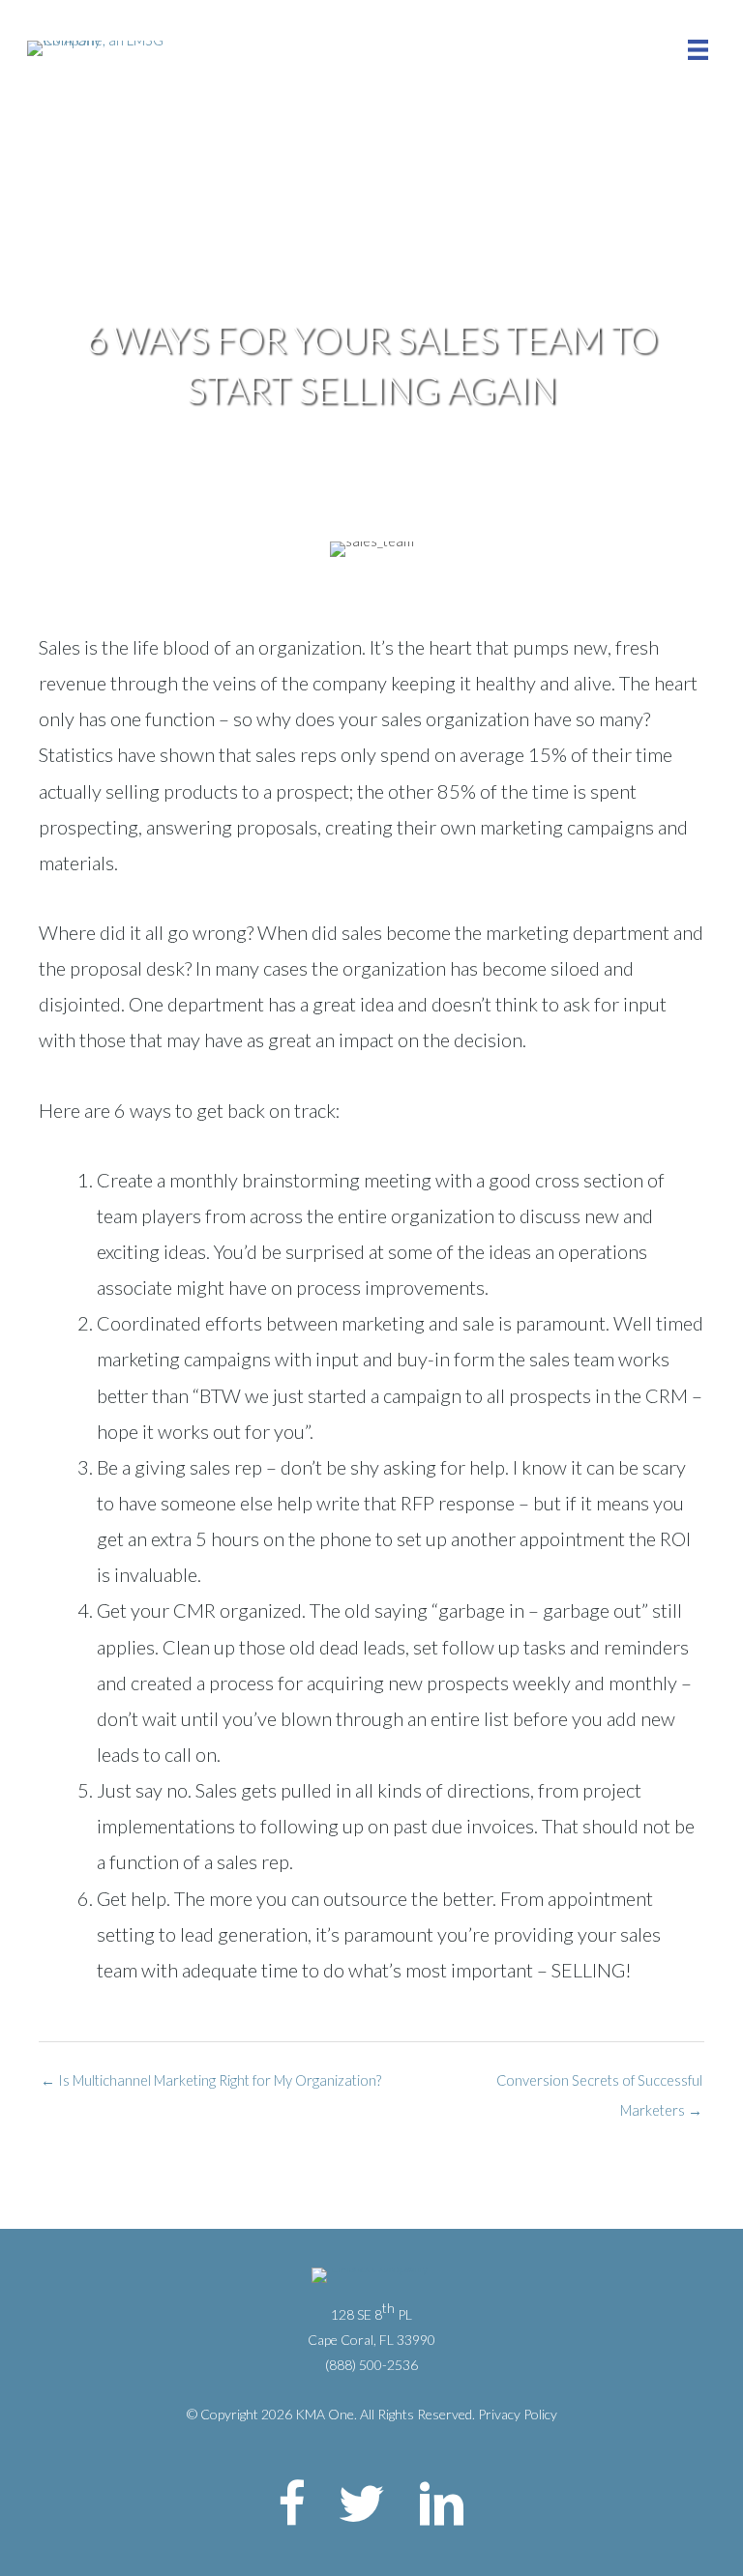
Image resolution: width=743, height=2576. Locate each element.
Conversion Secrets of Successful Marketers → (599, 2085)
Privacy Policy (518, 2414)
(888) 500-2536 (371, 2365)
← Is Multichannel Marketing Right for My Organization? (211, 2080)
